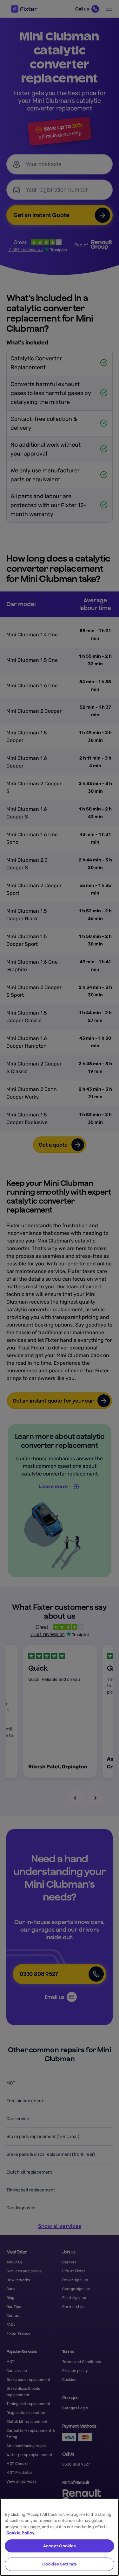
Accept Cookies (60, 2546)
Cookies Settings (60, 2564)
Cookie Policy (20, 2533)
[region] (60, 2537)
